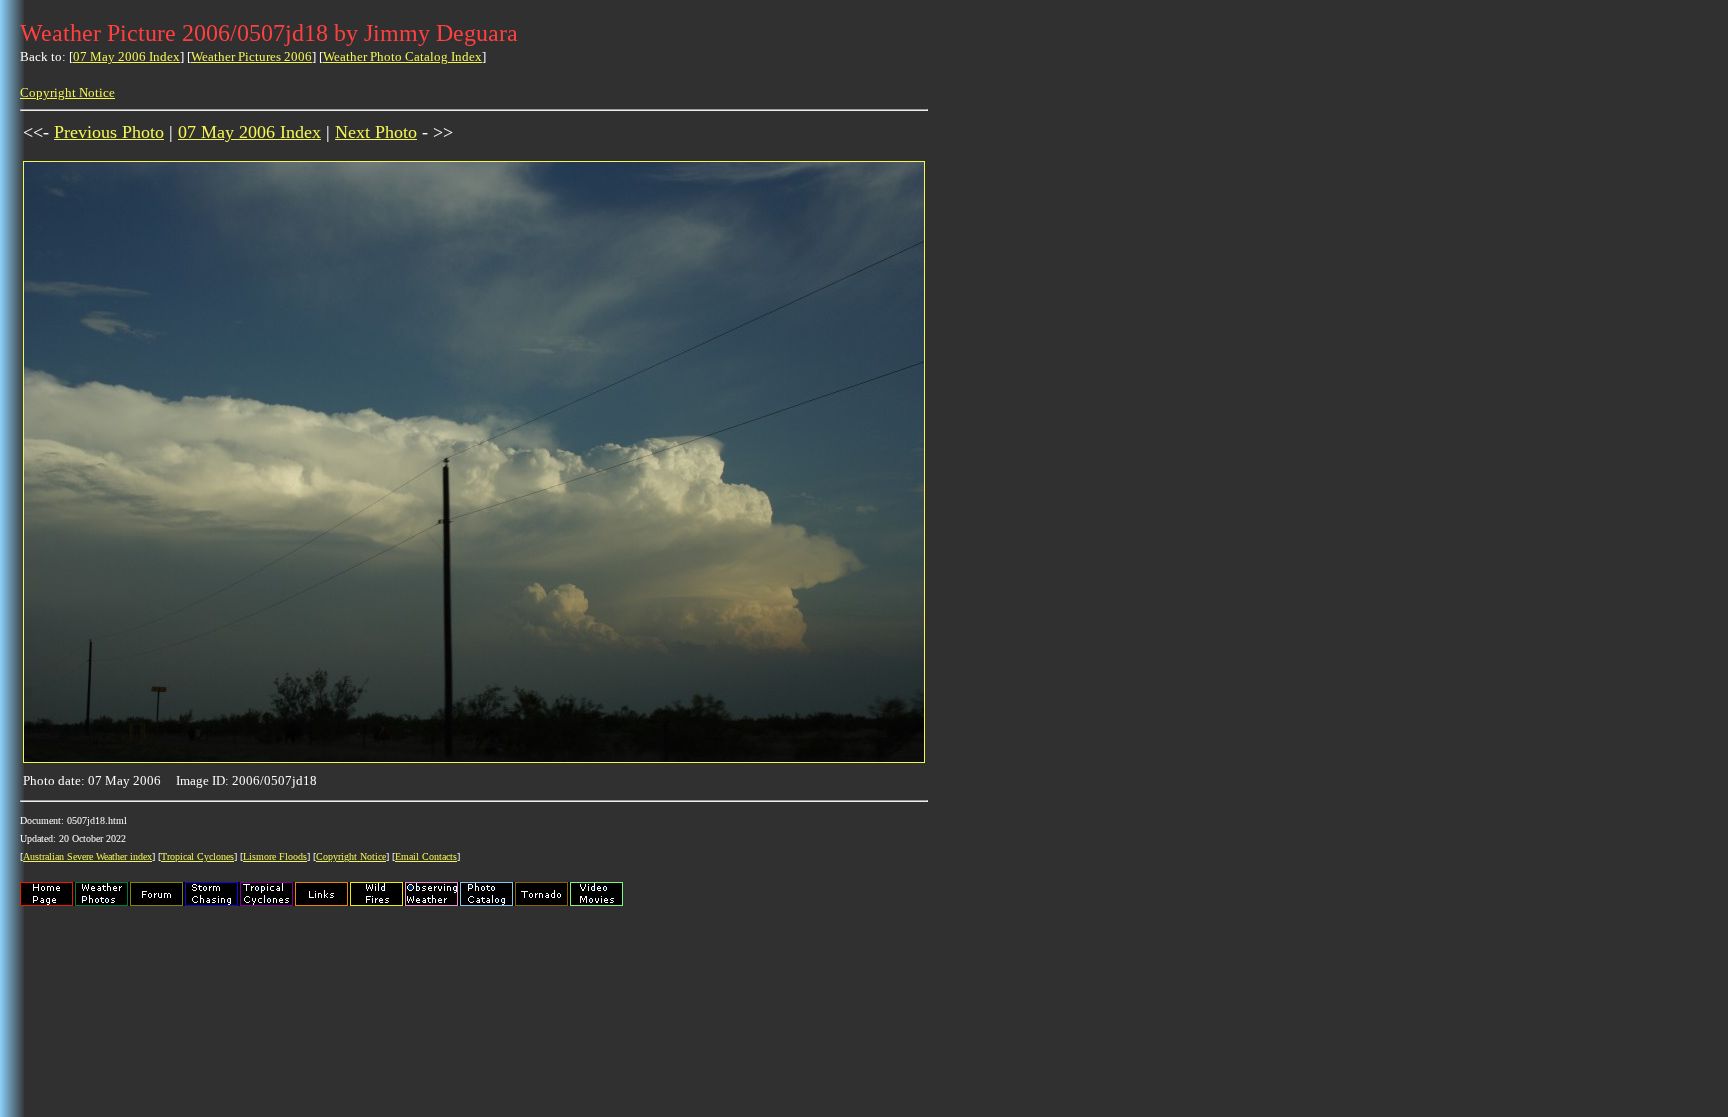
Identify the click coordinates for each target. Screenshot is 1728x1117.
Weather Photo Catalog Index (402, 56)
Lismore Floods (275, 856)
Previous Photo (109, 132)
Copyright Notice (67, 92)
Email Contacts (426, 856)
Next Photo (376, 132)
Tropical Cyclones (197, 856)
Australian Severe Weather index (87, 856)
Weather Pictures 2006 (251, 56)
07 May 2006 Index (126, 56)
